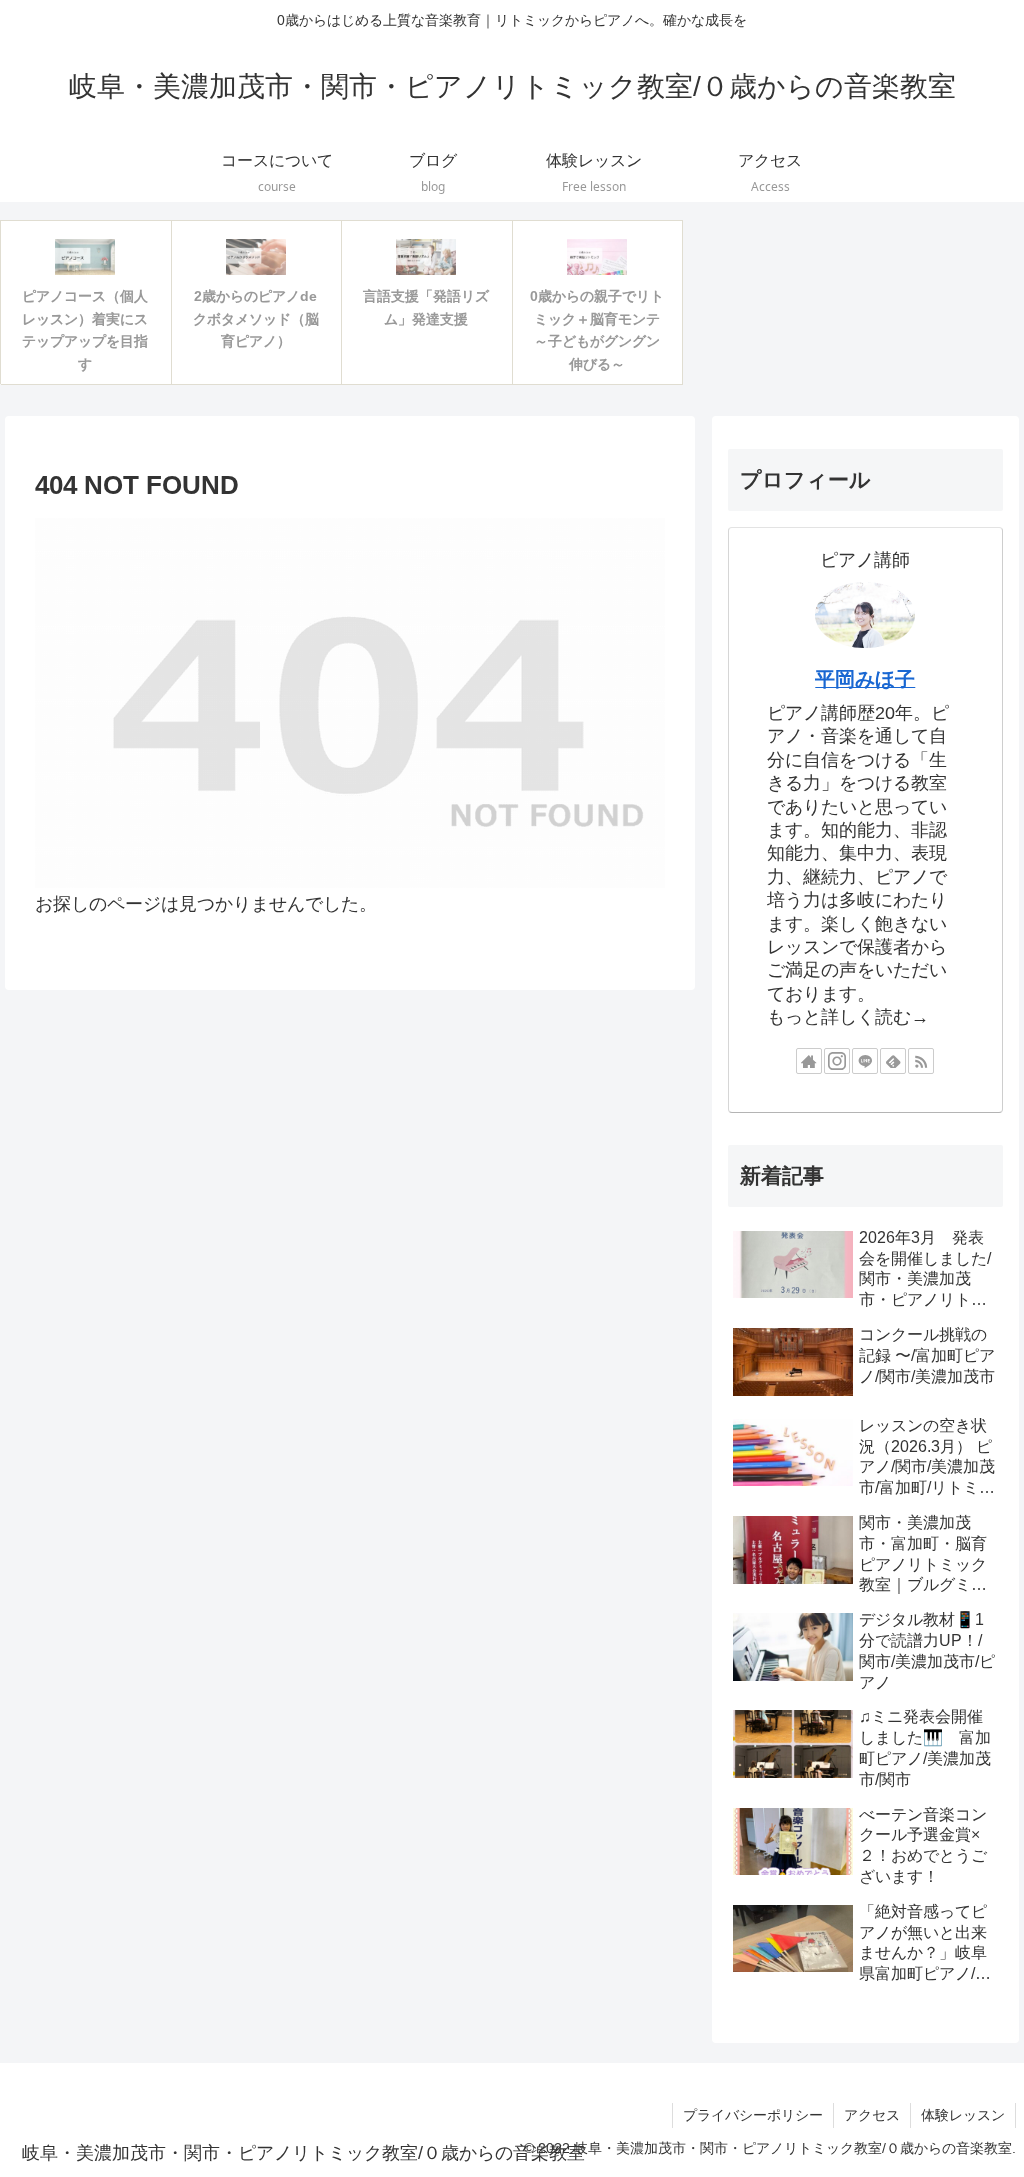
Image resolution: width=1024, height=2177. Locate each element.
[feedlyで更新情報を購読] (893, 1061)
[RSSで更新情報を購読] (921, 1061)
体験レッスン (963, 2115)
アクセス (872, 2115)
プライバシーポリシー (753, 2115)
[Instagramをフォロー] (837, 1061)
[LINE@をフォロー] (865, 1061)
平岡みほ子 (865, 679)
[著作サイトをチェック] (809, 1061)
